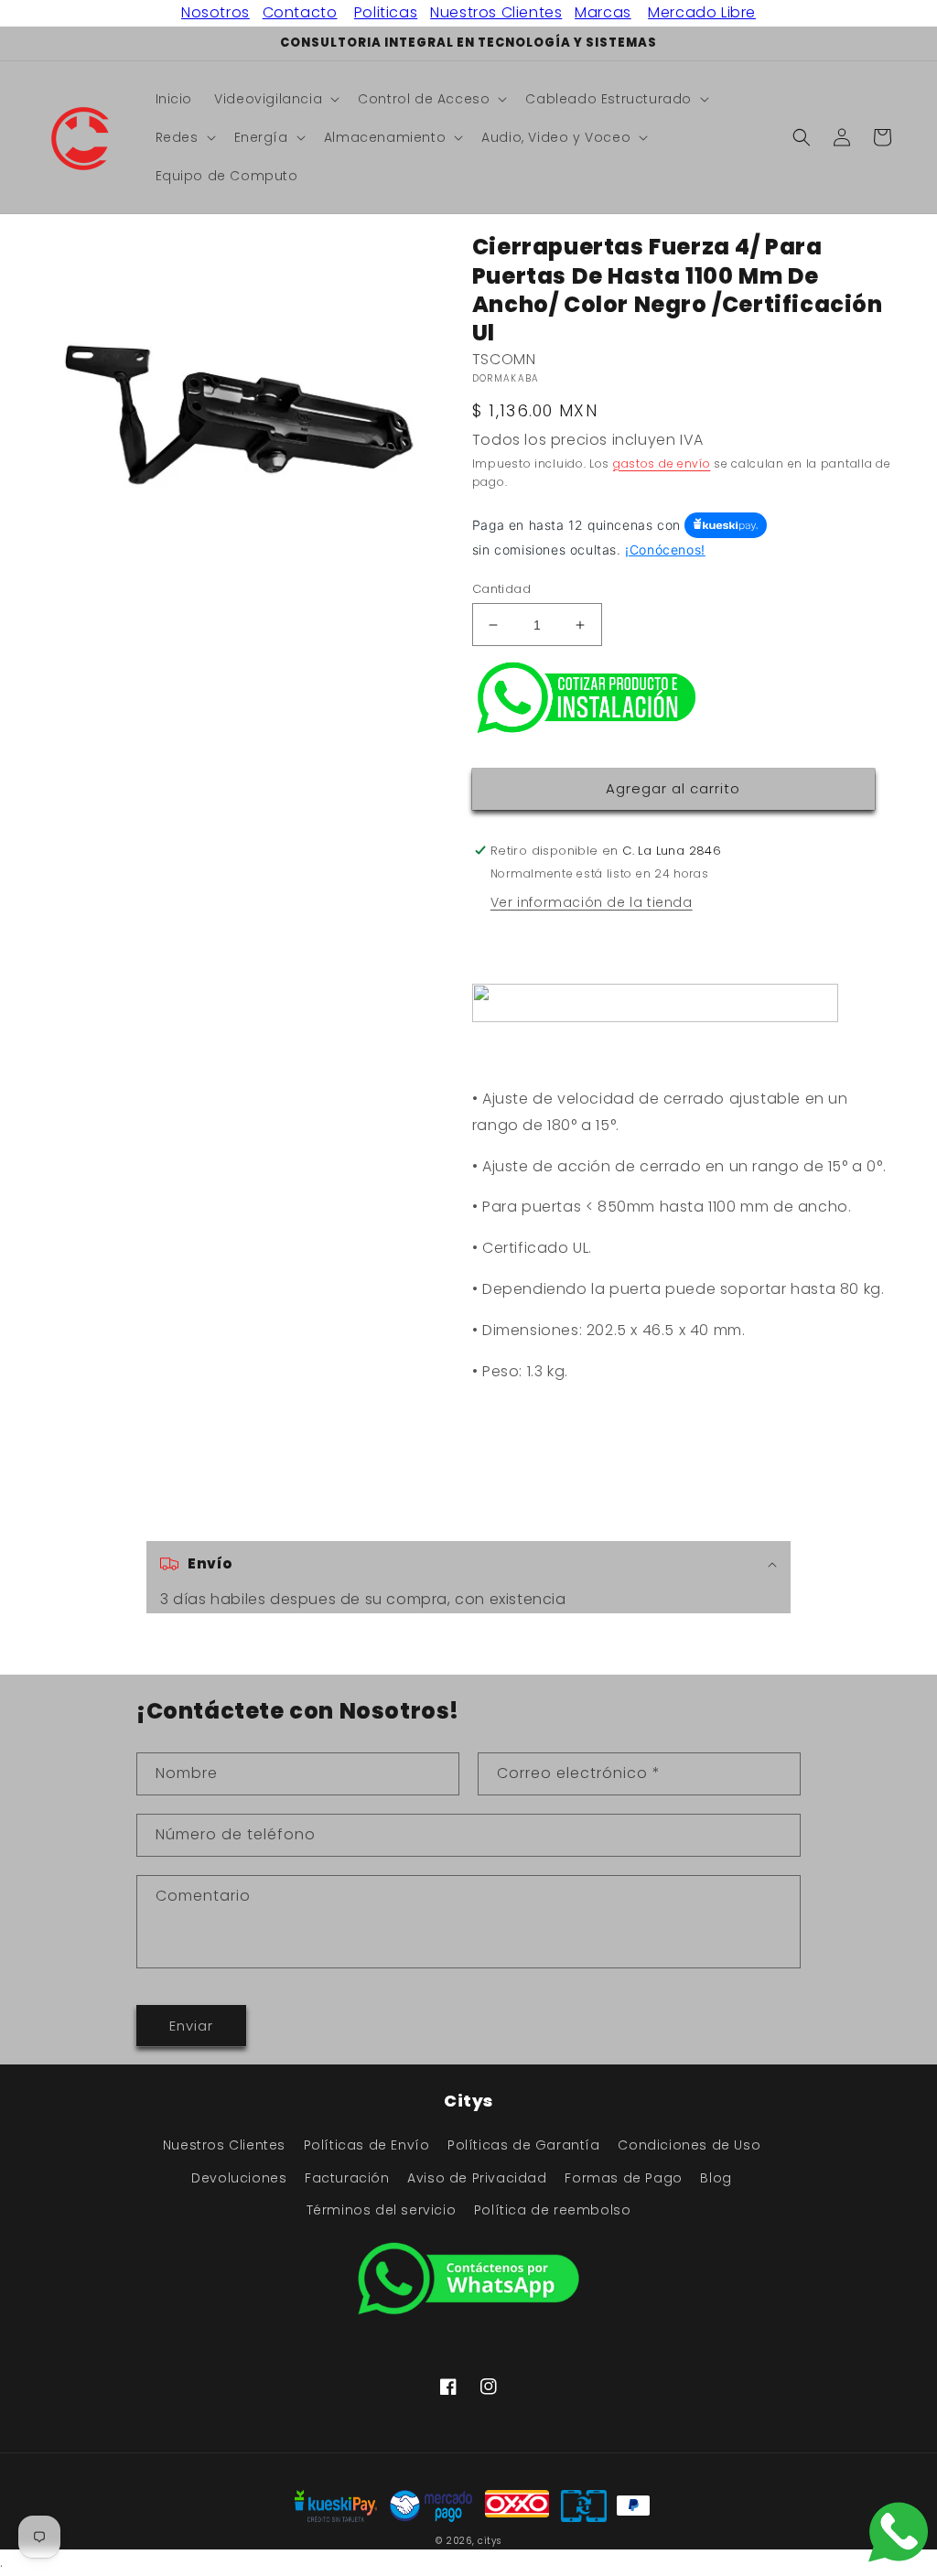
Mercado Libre (702, 12)
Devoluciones (239, 2178)
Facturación (347, 2178)
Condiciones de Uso (689, 2145)
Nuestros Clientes (496, 12)
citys (490, 2541)
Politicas (386, 12)
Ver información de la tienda (592, 902)
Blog (716, 2178)
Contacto (300, 12)
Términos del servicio (382, 2210)
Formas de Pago (623, 2178)
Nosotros (215, 12)
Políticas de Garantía (524, 2145)
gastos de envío (662, 463)
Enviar (191, 2026)
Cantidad (501, 589)
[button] (275, 99)
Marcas (603, 12)
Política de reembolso (553, 2210)
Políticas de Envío (367, 2145)
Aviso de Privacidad (477, 2178)
